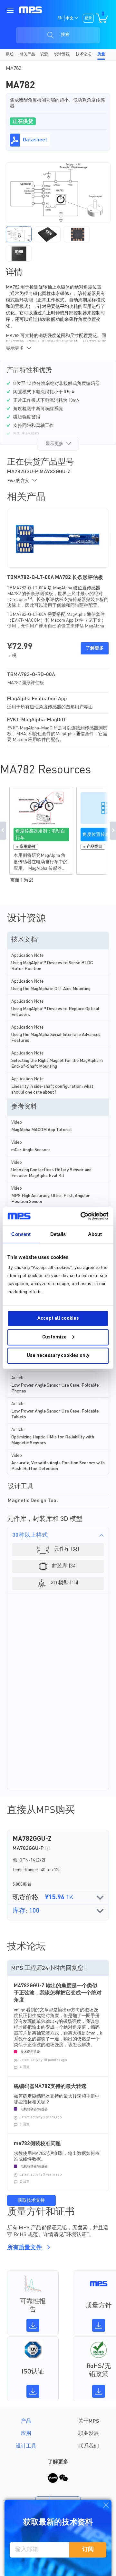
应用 (26, 2434)
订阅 (88, 2549)
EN (60, 18)
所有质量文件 (25, 2248)
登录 (88, 18)
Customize (54, 1337)
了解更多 (95, 648)
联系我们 (89, 2446)
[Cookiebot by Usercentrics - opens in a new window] (82, 1216)
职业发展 (89, 2434)
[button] (19, 234)
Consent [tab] (21, 1234)
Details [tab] (58, 1234)
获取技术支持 (31, 2200)
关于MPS (89, 2421)
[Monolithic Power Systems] (30, 10)
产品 (26, 2421)
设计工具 (26, 2446)
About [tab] (95, 1234)
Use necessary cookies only (58, 1356)
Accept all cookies (58, 1319)
